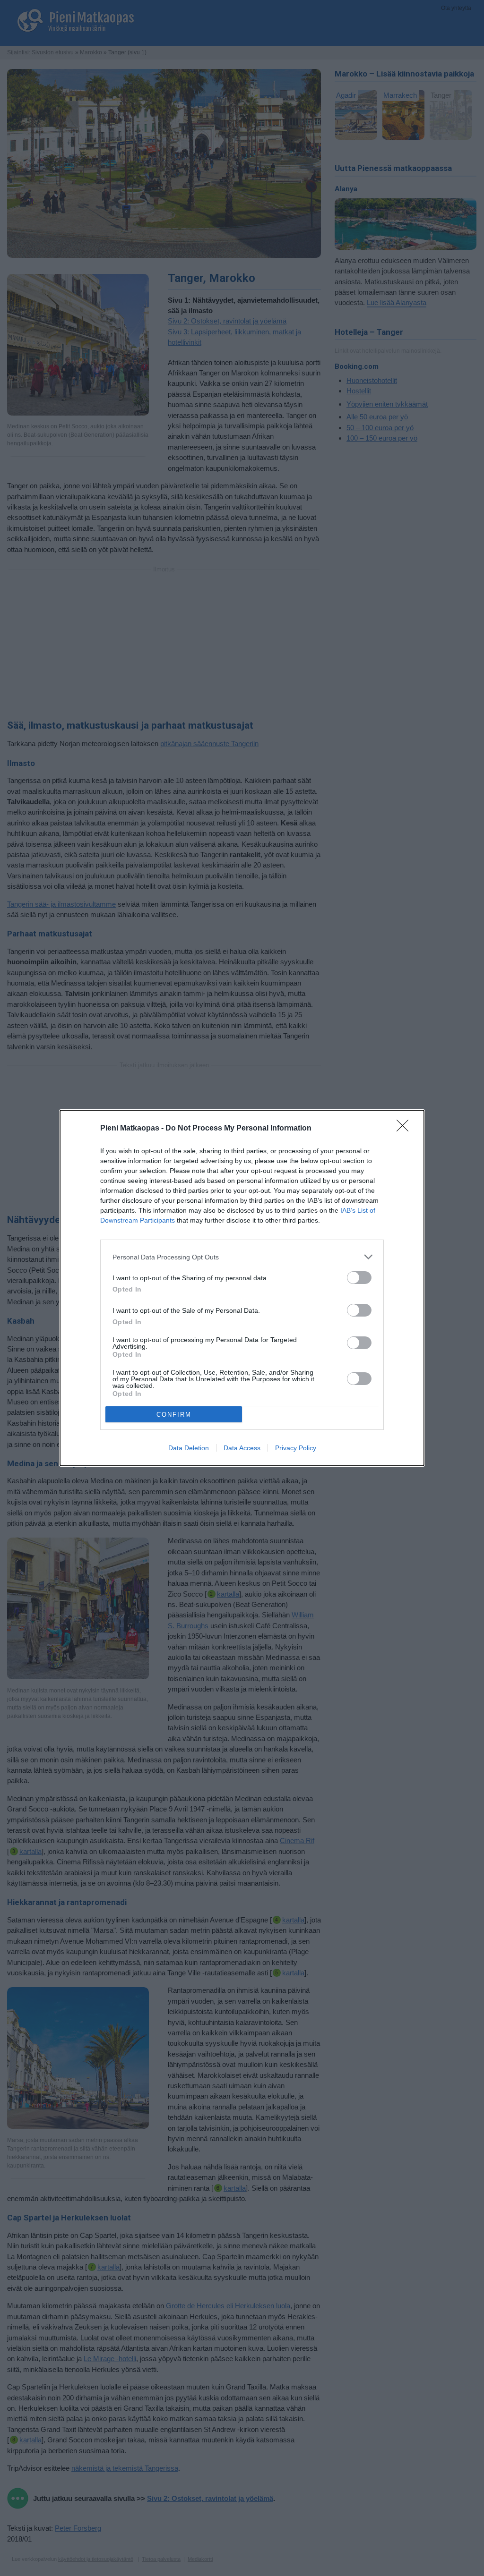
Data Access (242, 1448)
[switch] (359, 1278)
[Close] (406, 1129)
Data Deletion (189, 1448)
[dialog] (242, 1288)
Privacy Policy (296, 1448)
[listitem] (242, 1257)
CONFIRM (174, 1415)
